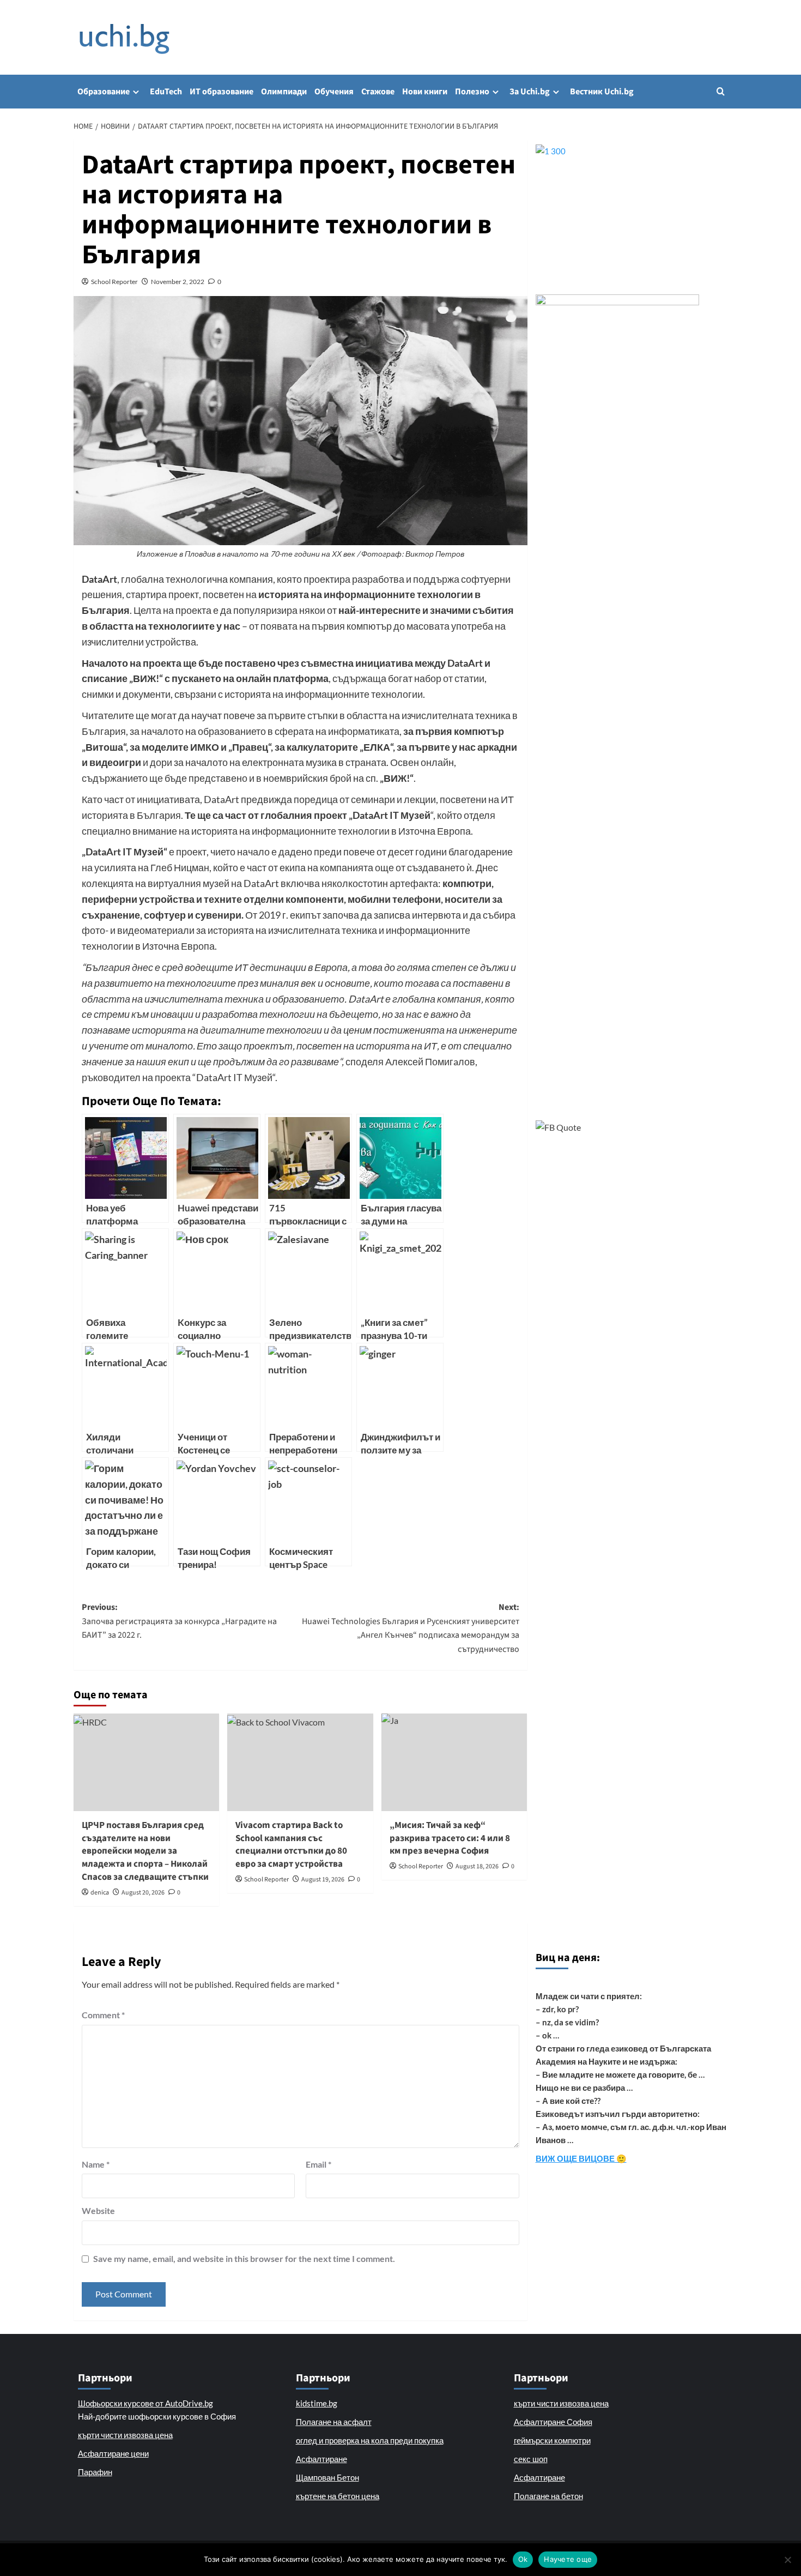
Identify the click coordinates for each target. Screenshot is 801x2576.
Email (318, 2164)
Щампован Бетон (327, 2477)
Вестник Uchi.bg (602, 92)
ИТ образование (222, 92)
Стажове (378, 92)
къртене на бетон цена (338, 2496)
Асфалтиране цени (113, 2453)
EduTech (166, 92)
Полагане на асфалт (334, 2422)
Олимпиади (284, 92)
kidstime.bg (317, 2403)
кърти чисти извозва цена (125, 2435)
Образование (104, 92)
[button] (721, 91)
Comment (103, 2015)
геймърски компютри (552, 2440)
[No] (787, 2560)
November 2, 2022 (178, 282)
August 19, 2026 (323, 1880)
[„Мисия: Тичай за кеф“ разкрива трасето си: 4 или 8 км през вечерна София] (454, 1762)
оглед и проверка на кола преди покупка (370, 2440)
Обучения (334, 92)
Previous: (179, 1621)
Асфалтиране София (553, 2422)
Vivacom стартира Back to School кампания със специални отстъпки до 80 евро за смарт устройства (291, 1845)
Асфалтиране (321, 2459)
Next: (410, 1628)
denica (100, 1893)
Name (96, 2164)
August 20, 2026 (143, 1893)
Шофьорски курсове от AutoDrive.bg (145, 2403)
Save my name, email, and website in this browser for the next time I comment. (244, 2258)
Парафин (95, 2472)
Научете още (568, 2559)
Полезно (472, 92)
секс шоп (531, 2459)
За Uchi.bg (530, 92)
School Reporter (114, 282)
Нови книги (425, 92)
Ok (523, 2559)
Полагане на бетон (548, 2496)
